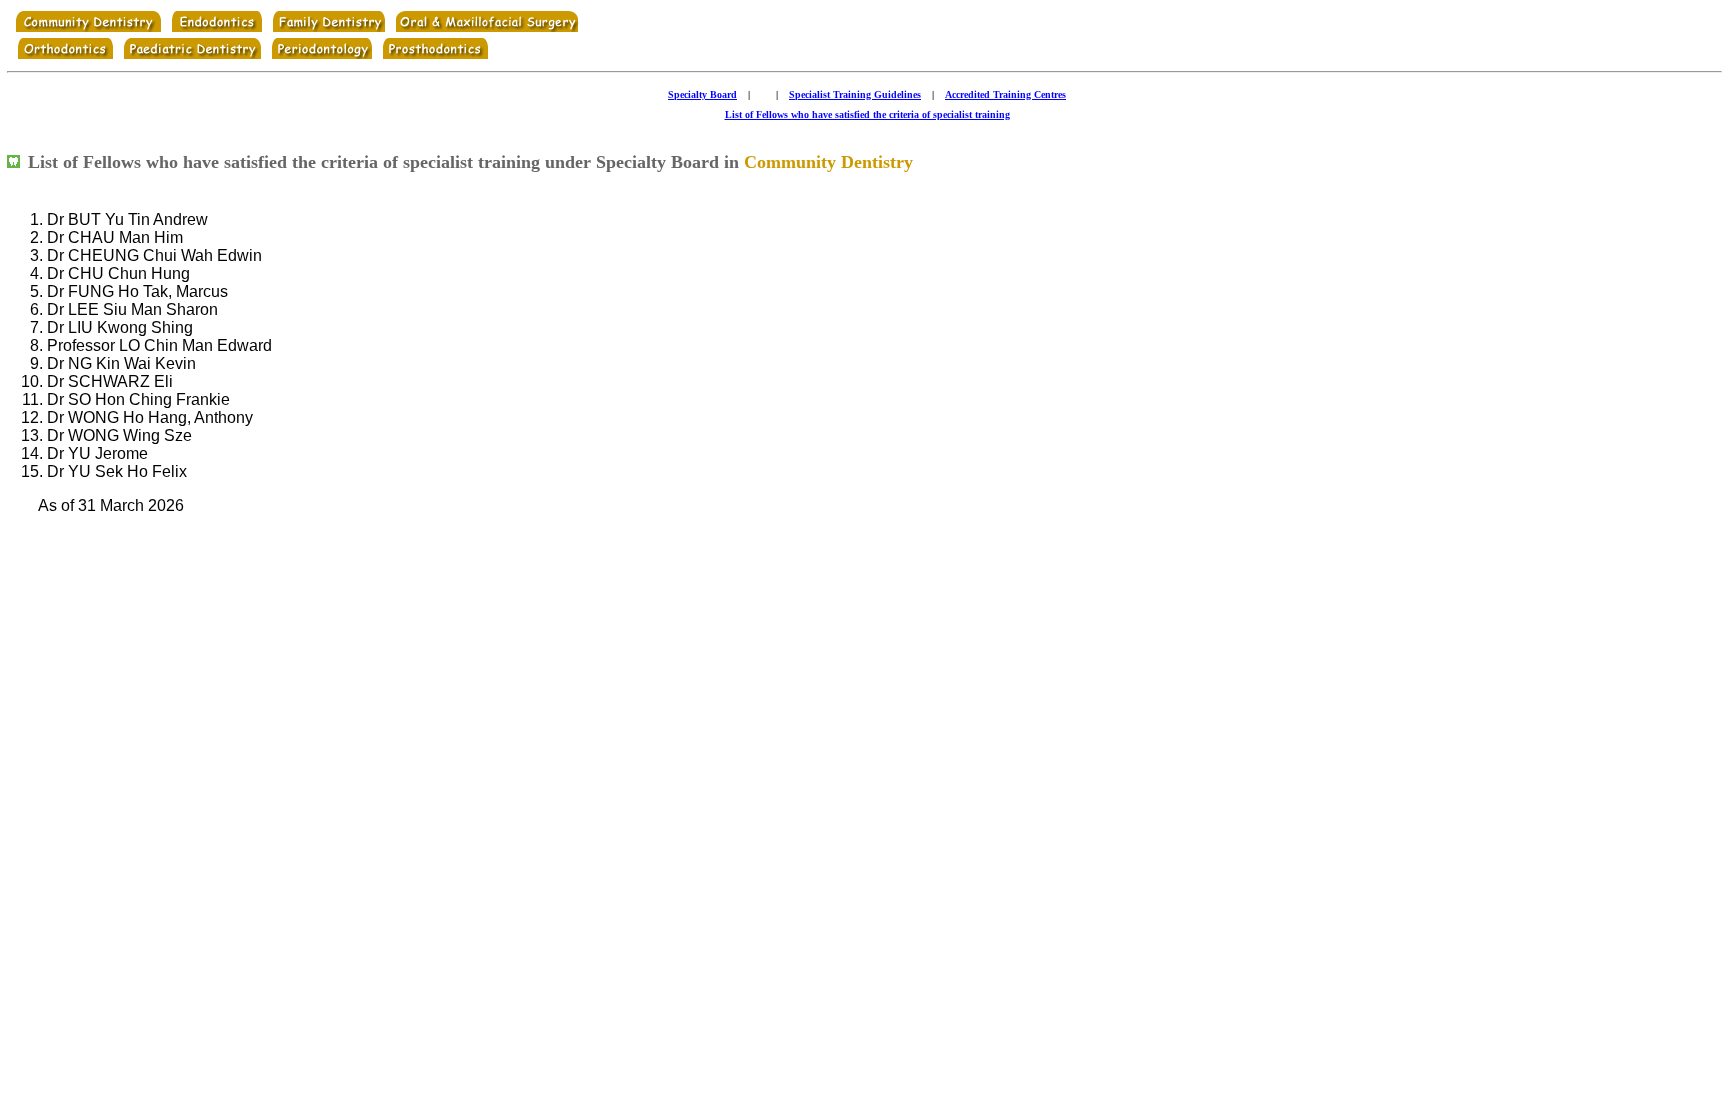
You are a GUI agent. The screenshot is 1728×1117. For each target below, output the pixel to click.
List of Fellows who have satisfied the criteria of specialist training (867, 114)
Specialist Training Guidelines (855, 94)
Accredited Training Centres (1005, 94)
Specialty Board (702, 94)
